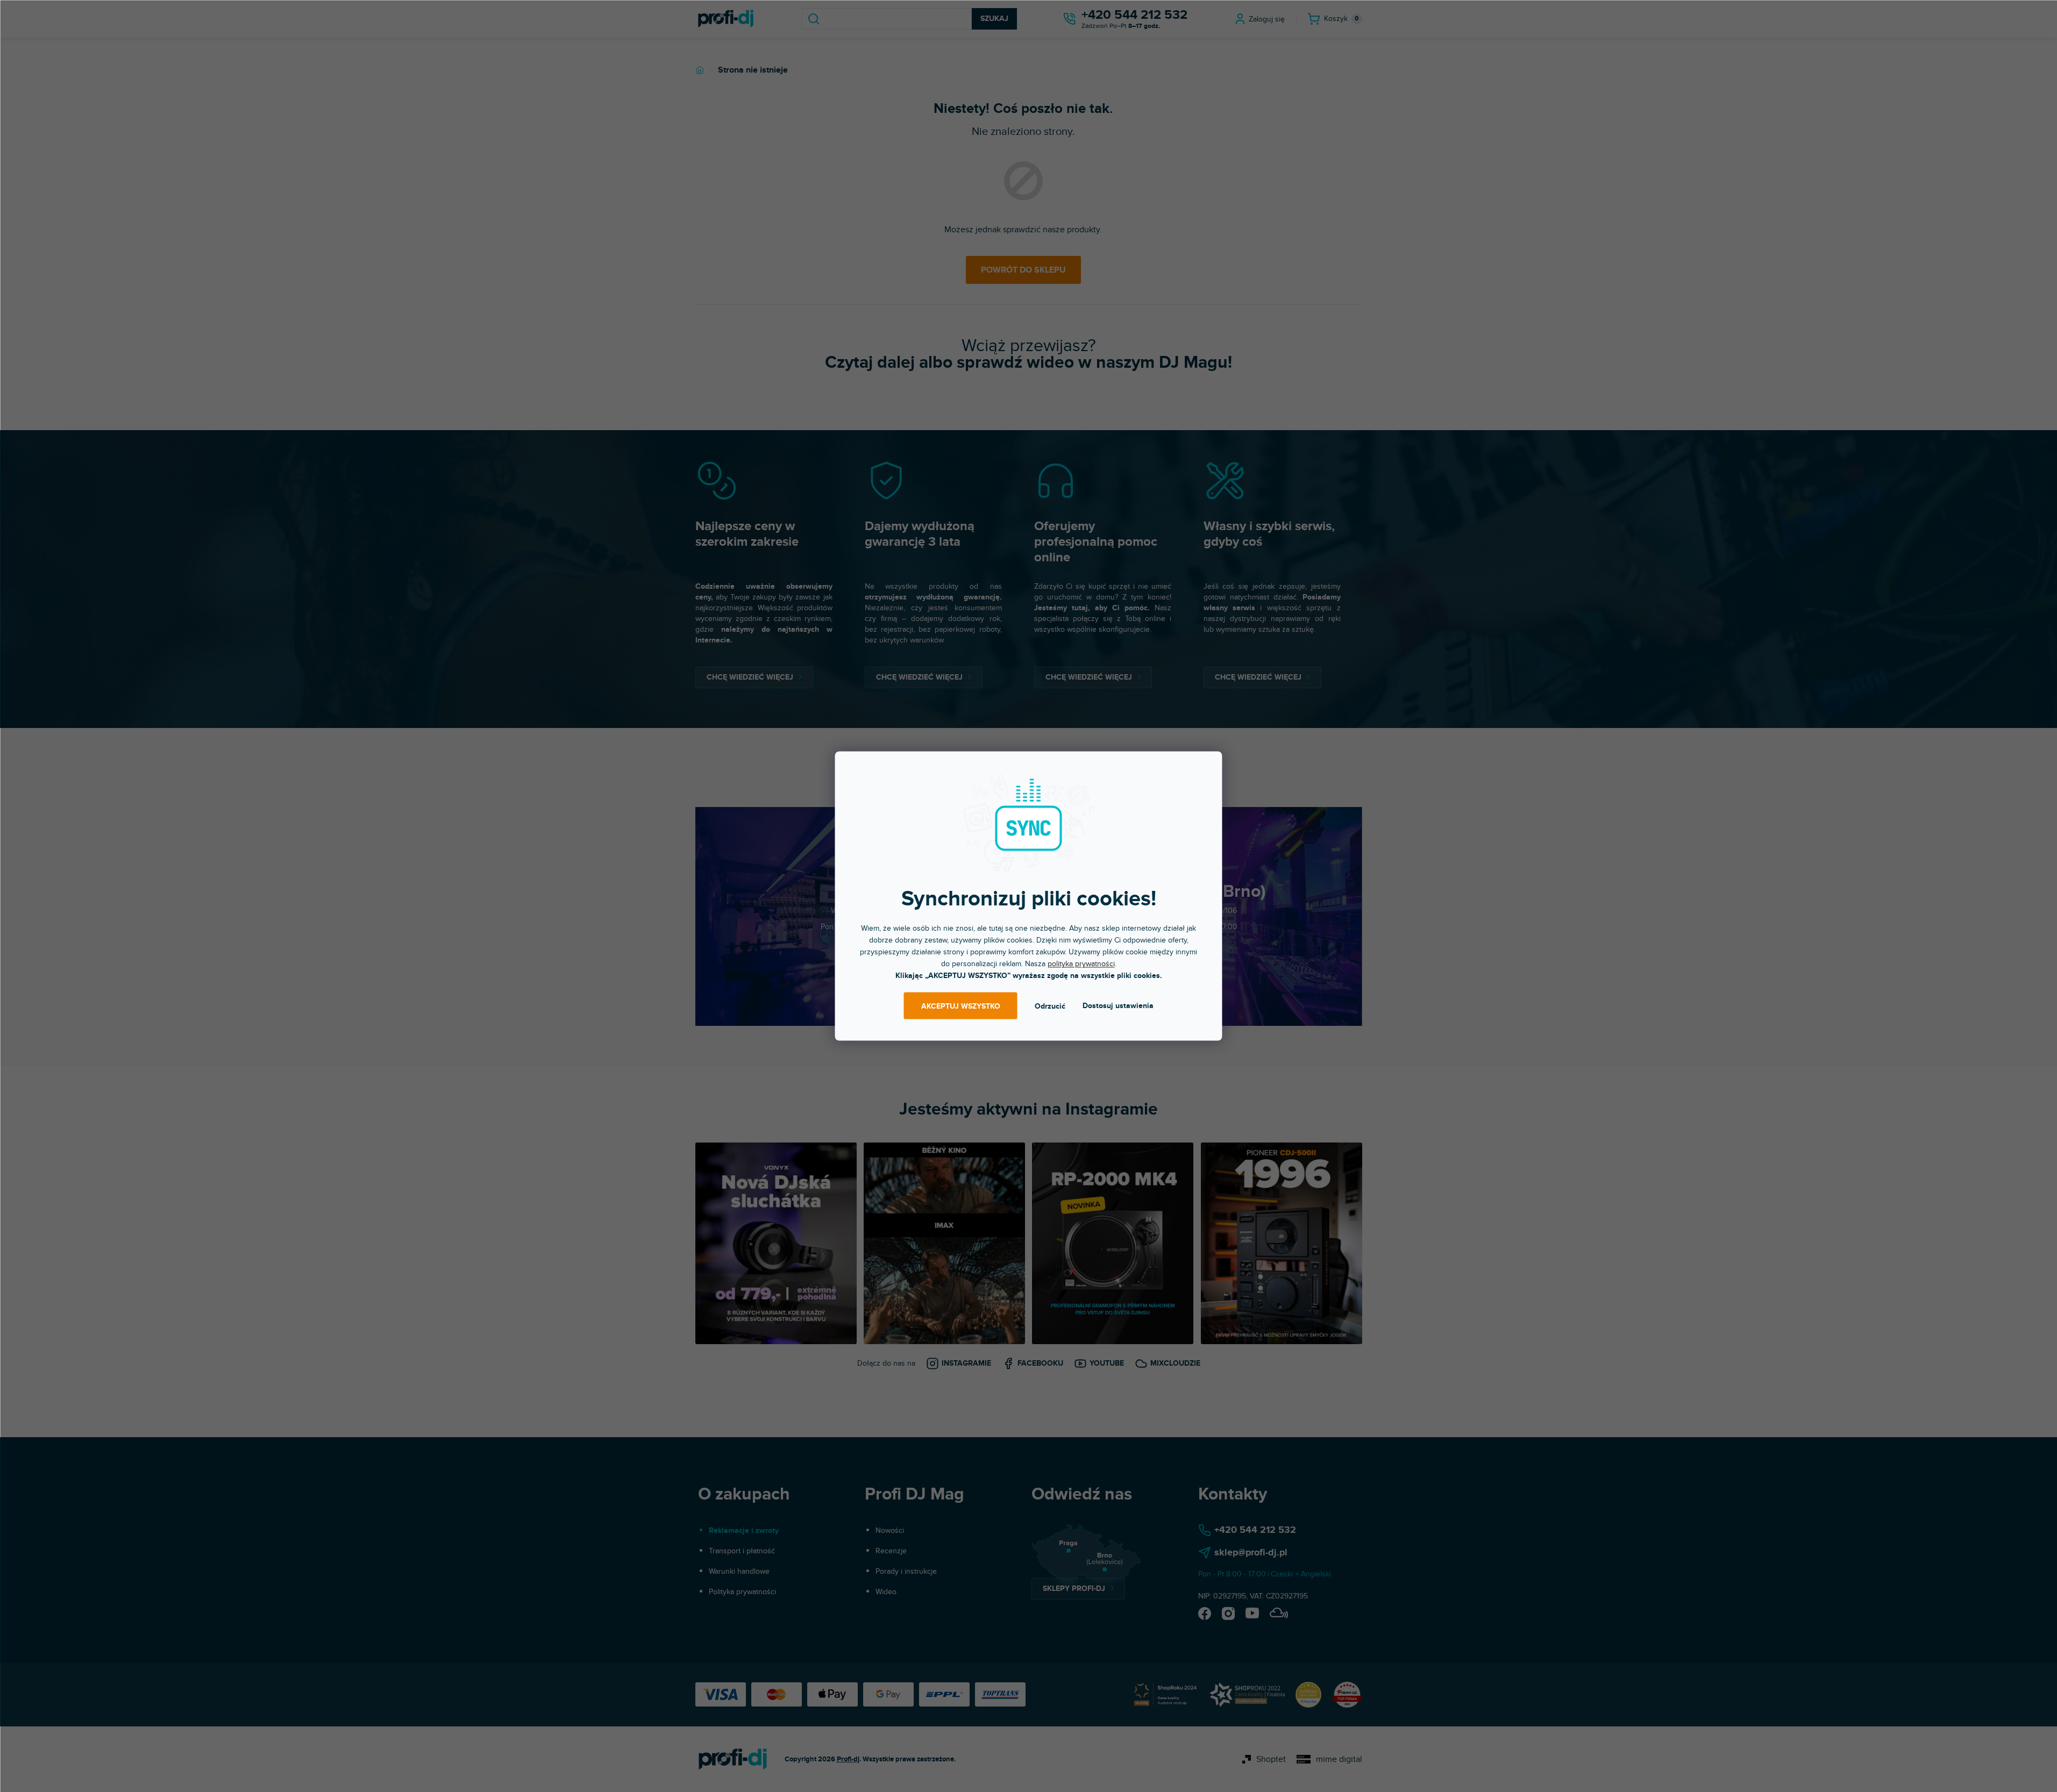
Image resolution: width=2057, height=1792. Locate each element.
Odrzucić (1050, 1006)
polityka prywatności (1081, 964)
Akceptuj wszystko (961, 1006)
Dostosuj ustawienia (1118, 1006)
